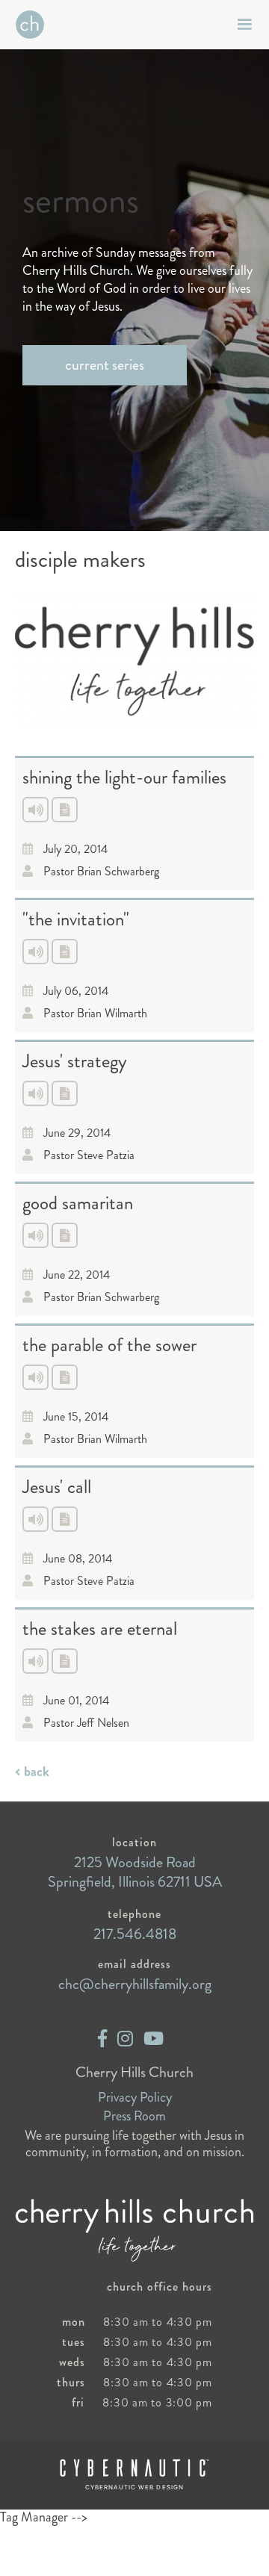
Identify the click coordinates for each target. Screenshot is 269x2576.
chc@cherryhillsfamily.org (135, 1984)
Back (37, 1772)
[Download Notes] (65, 810)
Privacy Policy (135, 2097)
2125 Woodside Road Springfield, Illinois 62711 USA (135, 1872)
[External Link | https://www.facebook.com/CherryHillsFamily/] (102, 2039)
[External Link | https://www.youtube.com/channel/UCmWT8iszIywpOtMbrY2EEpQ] (154, 2039)
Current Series (105, 365)
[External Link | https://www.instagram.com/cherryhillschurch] (125, 2039)
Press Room (134, 2116)
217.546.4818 (135, 1934)
